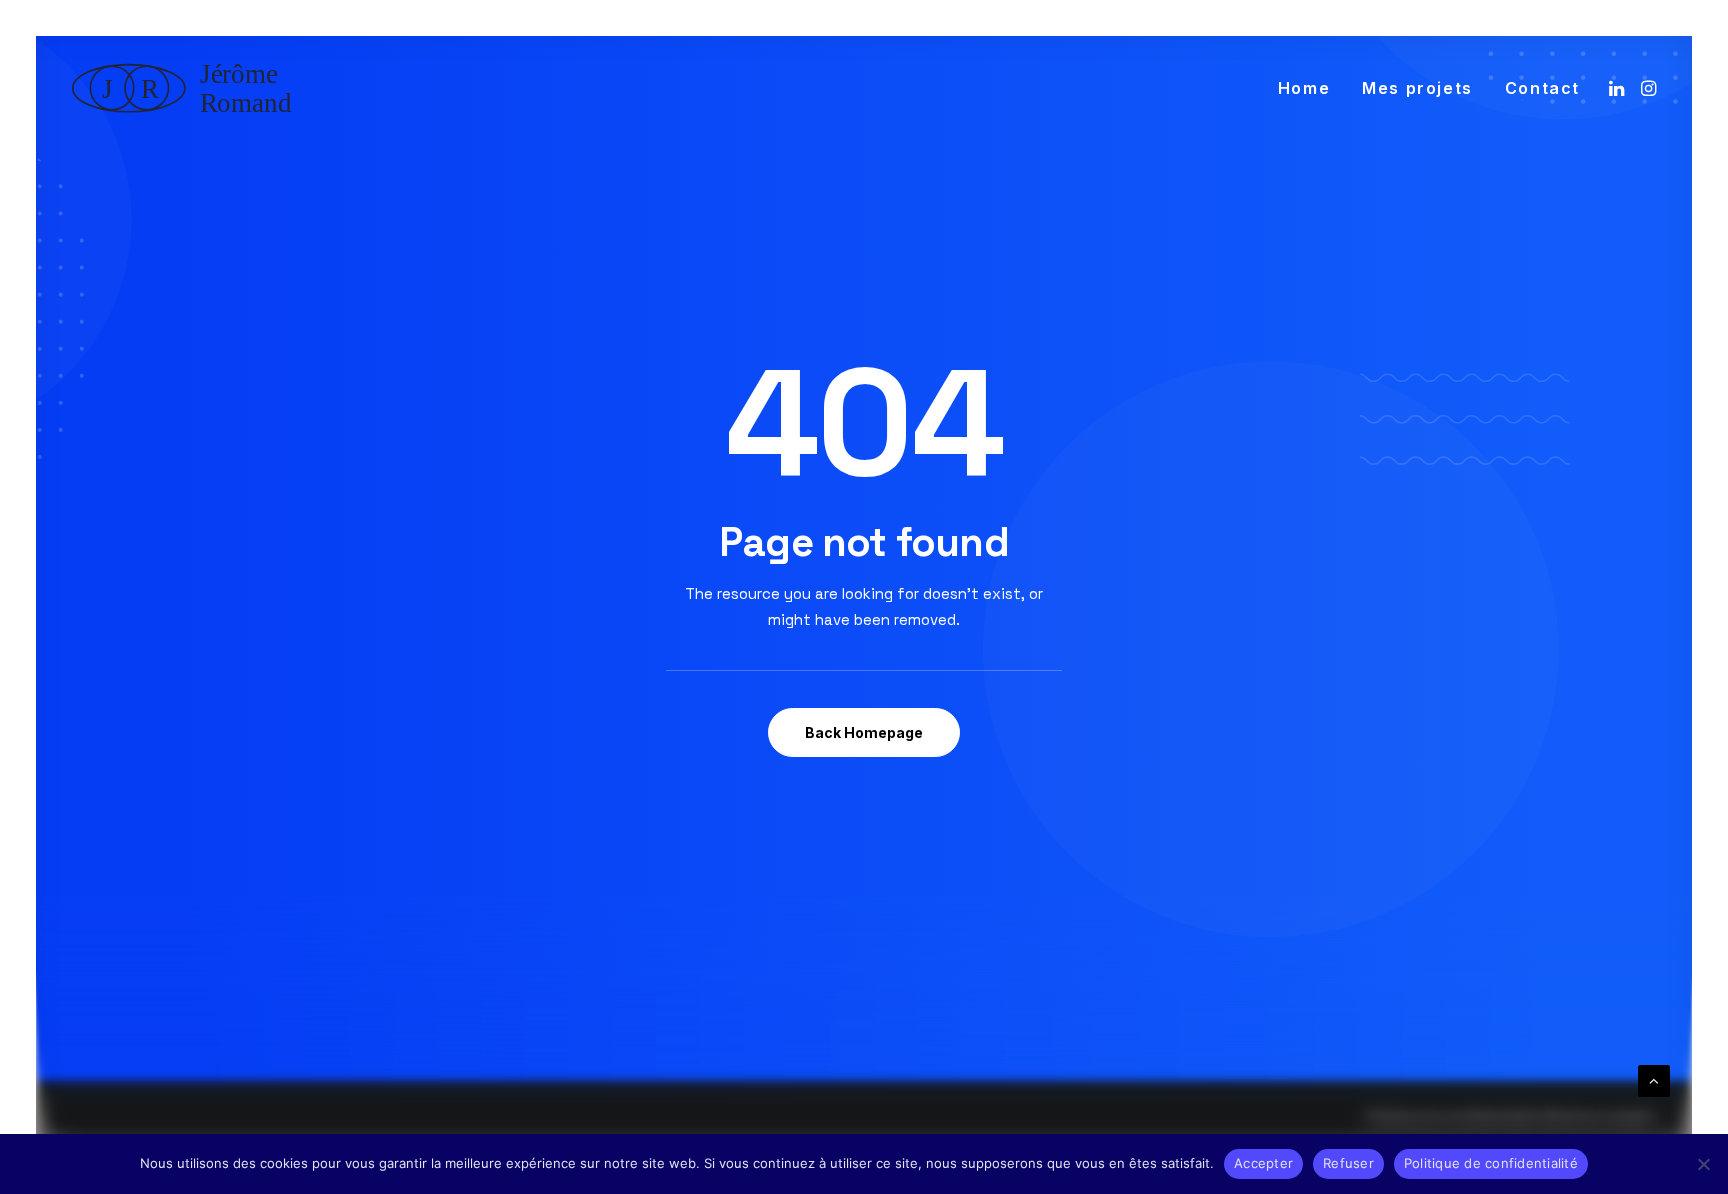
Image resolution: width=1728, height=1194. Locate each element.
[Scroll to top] (1654, 1079)
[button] (1618, 88)
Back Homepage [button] (864, 732)
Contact (1542, 88)
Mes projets (1417, 88)
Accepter (1263, 1163)
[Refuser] (1703, 1164)
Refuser (1348, 1163)
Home (1304, 88)
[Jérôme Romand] (188, 88)
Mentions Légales (1600, 1118)
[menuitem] (1304, 88)
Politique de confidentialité (1453, 1118)
